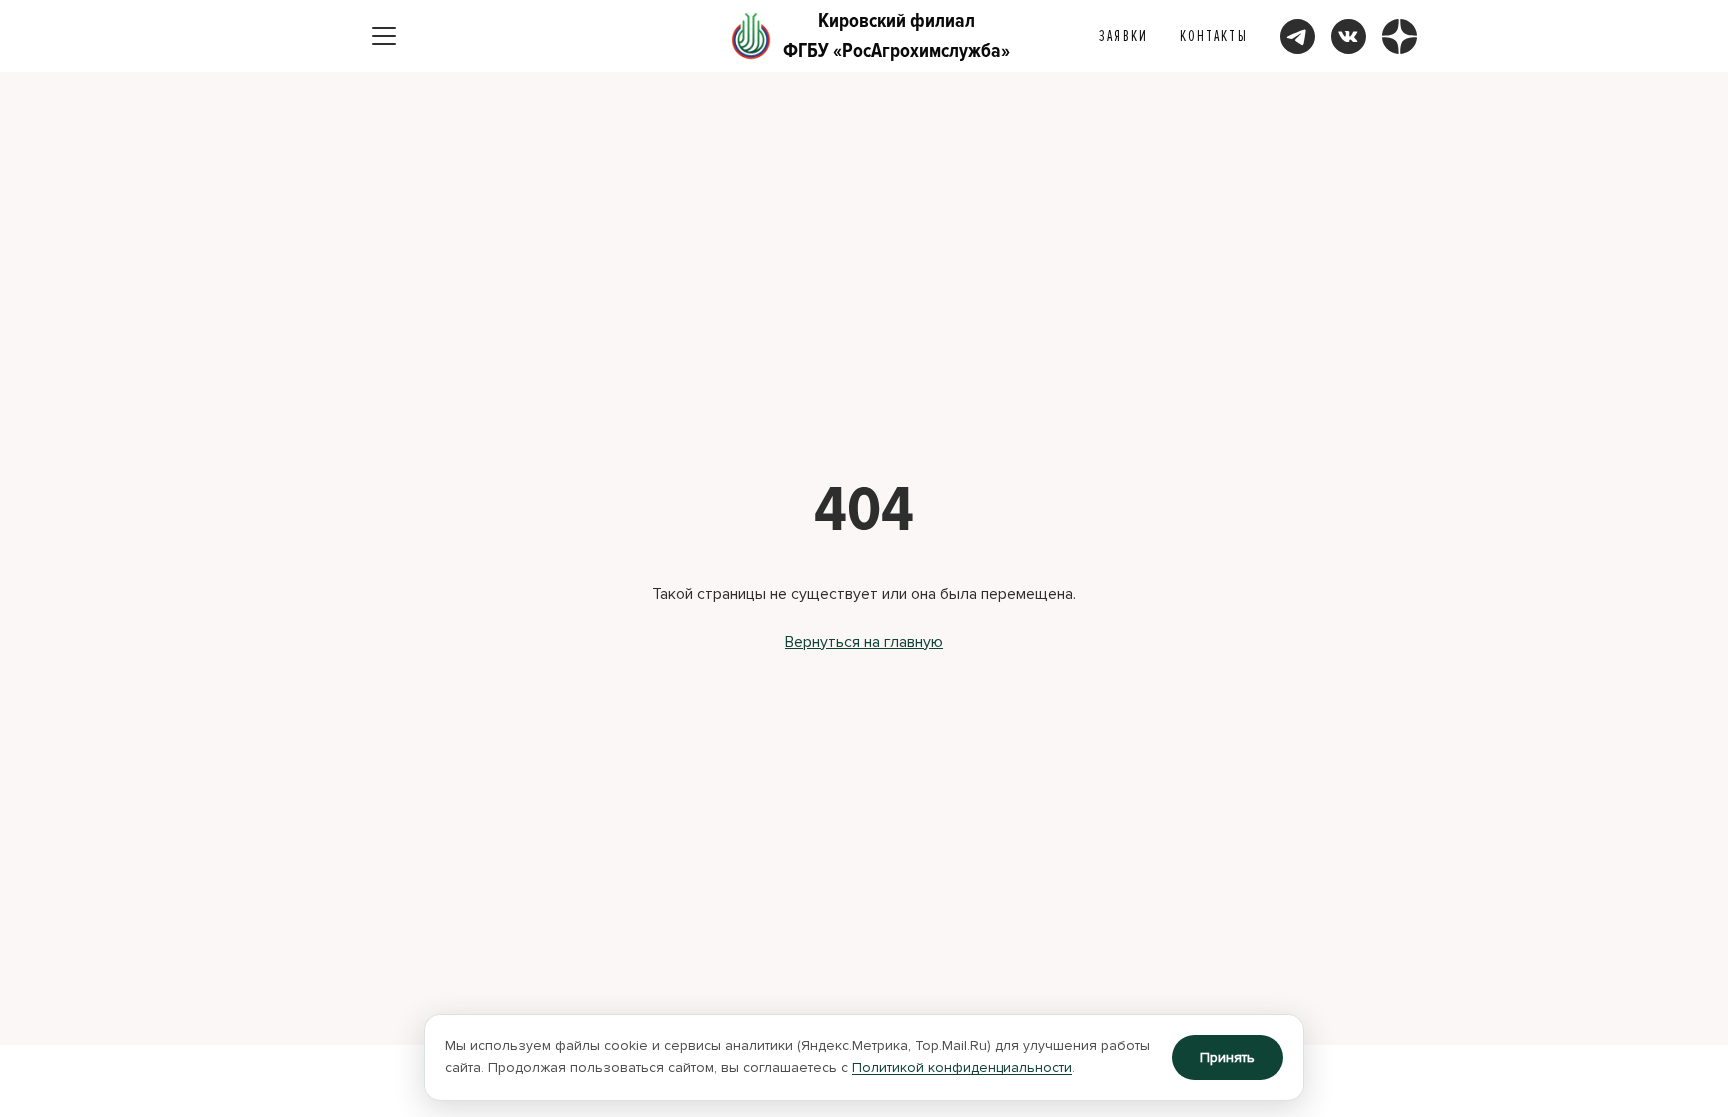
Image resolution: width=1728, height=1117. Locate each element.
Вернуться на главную (864, 642)
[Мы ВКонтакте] (1348, 36)
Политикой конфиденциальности (962, 1067)
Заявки (1123, 36)
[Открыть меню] (384, 36)
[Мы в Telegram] (1297, 36)
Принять (1227, 1057)
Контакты (1214, 36)
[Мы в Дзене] (1399, 36)
